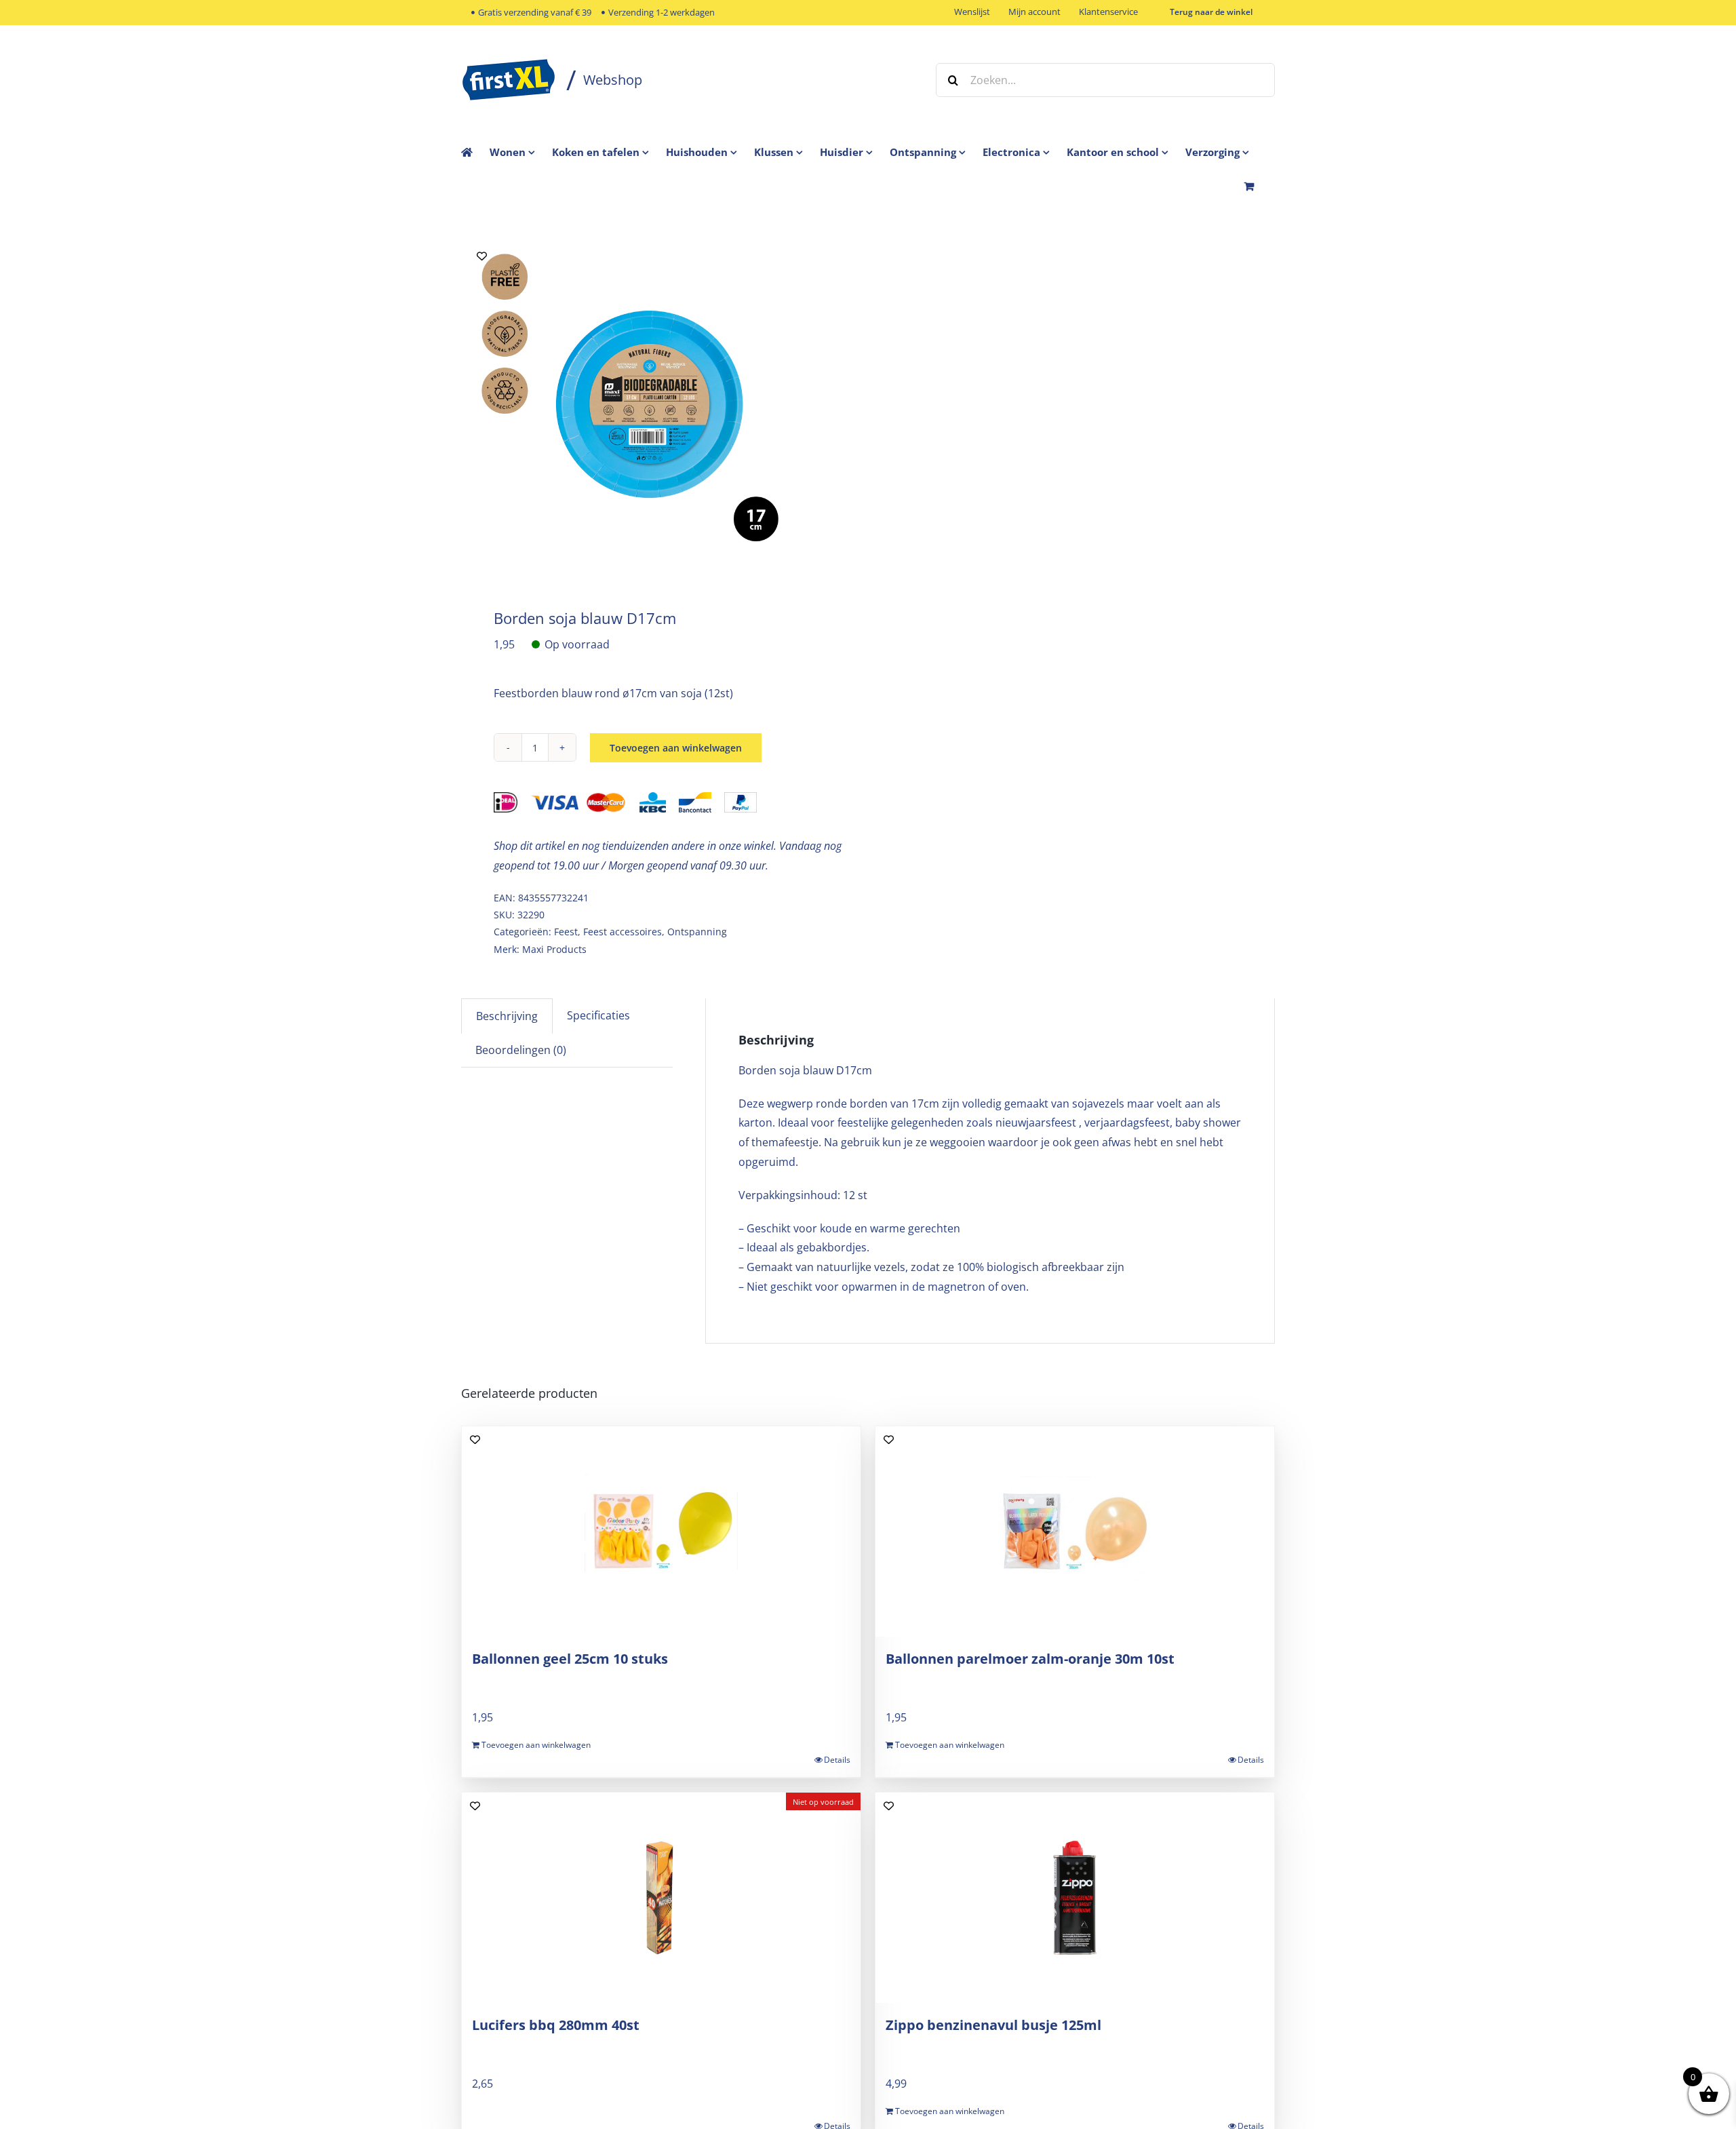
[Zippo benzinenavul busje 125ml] (1075, 1898)
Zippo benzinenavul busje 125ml (993, 2025)
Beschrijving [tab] (507, 1016)
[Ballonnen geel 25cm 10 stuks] (661, 1531)
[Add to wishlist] (482, 256)
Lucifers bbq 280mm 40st (556, 2025)
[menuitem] (521, 152)
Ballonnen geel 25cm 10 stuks (570, 1659)
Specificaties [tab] (598, 1015)
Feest (566, 932)
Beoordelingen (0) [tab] (521, 1050)
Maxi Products (554, 949)
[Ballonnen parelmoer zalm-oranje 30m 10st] (1075, 1531)
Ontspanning (697, 932)
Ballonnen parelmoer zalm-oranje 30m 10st (1030, 1659)
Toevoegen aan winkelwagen (676, 748)
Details (837, 1760)
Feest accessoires (623, 932)
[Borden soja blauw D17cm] (656, 405)
